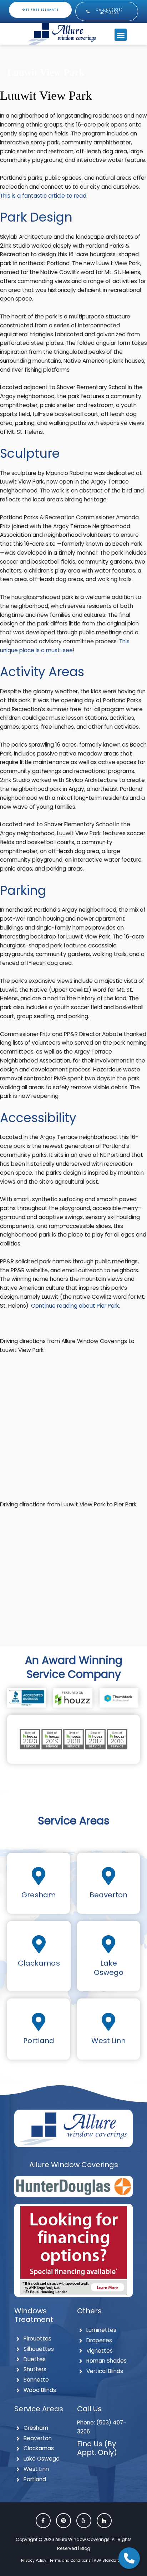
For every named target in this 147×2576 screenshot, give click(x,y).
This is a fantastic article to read (43, 196)
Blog (85, 2548)
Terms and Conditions (70, 2560)
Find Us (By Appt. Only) (97, 2448)
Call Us (89, 2409)
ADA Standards (108, 2560)
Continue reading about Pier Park (75, 1306)
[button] (121, 35)
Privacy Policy (34, 2560)
